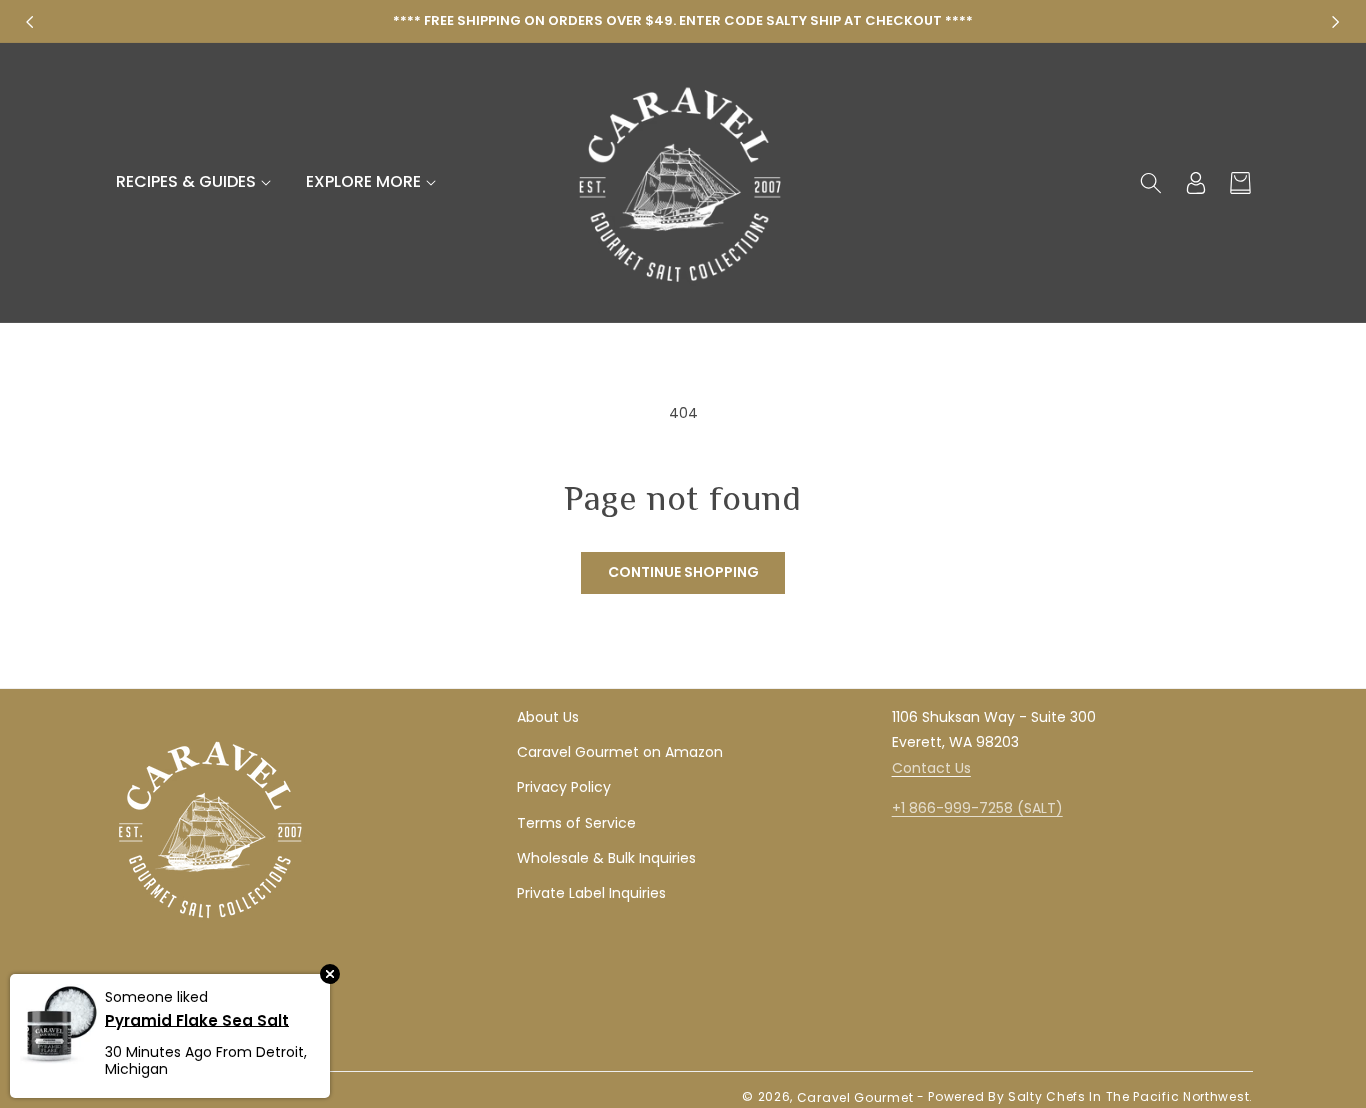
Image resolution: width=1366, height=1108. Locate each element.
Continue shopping (683, 572)
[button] (196, 182)
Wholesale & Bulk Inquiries (606, 858)
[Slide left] (30, 22)
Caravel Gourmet (855, 1097)
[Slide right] (1336, 22)
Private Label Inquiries (591, 893)
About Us (548, 717)
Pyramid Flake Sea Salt (197, 1019)
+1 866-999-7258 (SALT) (977, 808)
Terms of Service (576, 823)
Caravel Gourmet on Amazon (620, 752)
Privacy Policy (564, 787)
